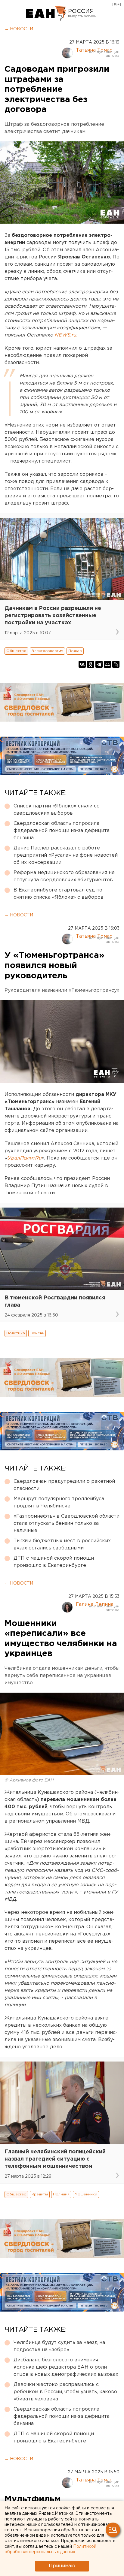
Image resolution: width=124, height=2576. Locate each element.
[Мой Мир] (107, 664)
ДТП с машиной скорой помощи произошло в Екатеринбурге (54, 1562)
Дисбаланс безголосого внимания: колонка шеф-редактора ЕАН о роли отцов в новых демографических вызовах (66, 2367)
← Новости (19, 29)
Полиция (61, 2194)
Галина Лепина (95, 1605)
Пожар (75, 651)
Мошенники (86, 2194)
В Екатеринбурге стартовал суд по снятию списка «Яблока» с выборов (59, 894)
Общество (16, 651)
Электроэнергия (47, 651)
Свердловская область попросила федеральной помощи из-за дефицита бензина (62, 831)
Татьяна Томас (94, 50)
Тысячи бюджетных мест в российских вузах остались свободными (62, 1544)
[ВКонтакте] (82, 664)
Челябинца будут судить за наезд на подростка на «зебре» (59, 2346)
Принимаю (62, 2566)
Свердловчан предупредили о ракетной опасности (64, 1485)
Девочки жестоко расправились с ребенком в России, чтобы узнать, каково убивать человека (65, 2392)
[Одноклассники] (91, 664)
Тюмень (37, 1333)
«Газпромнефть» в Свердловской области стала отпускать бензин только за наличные (67, 1523)
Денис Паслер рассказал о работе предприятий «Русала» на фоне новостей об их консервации (66, 855)
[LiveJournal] (116, 664)
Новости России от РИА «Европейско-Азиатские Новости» (46, 14)
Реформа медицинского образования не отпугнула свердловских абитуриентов (64, 876)
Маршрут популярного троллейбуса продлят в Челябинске (59, 1502)
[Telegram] (99, 664)
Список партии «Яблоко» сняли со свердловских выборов (57, 810)
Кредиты (40, 2194)
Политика (16, 1333)
